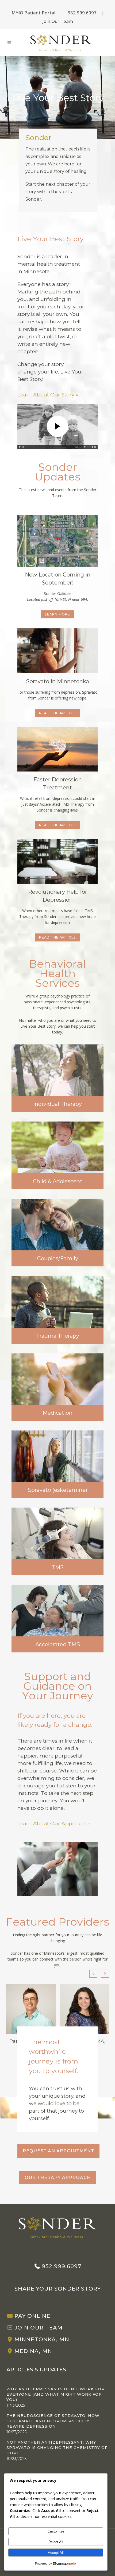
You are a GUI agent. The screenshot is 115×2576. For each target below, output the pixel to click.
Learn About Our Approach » (54, 1824)
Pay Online (32, 2316)
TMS (58, 1567)
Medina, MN (33, 2351)
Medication (57, 1413)
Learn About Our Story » (48, 395)
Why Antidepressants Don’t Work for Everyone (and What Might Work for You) (55, 2394)
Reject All (56, 2542)
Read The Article (57, 713)
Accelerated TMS (58, 1644)
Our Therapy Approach (58, 2178)
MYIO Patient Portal (33, 13)
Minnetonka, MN (42, 2339)
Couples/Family (58, 1258)
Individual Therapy (57, 1104)
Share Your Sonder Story (58, 2289)
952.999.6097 (82, 13)
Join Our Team (58, 21)
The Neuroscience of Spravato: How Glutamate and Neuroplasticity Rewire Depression (53, 2421)
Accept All (56, 2553)
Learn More (57, 614)
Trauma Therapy (58, 1336)
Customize (56, 2531)
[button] (105, 1974)
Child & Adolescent (58, 1181)
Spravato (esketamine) (57, 1490)
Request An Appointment (58, 2151)
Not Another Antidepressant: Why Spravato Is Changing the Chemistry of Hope (57, 2448)
